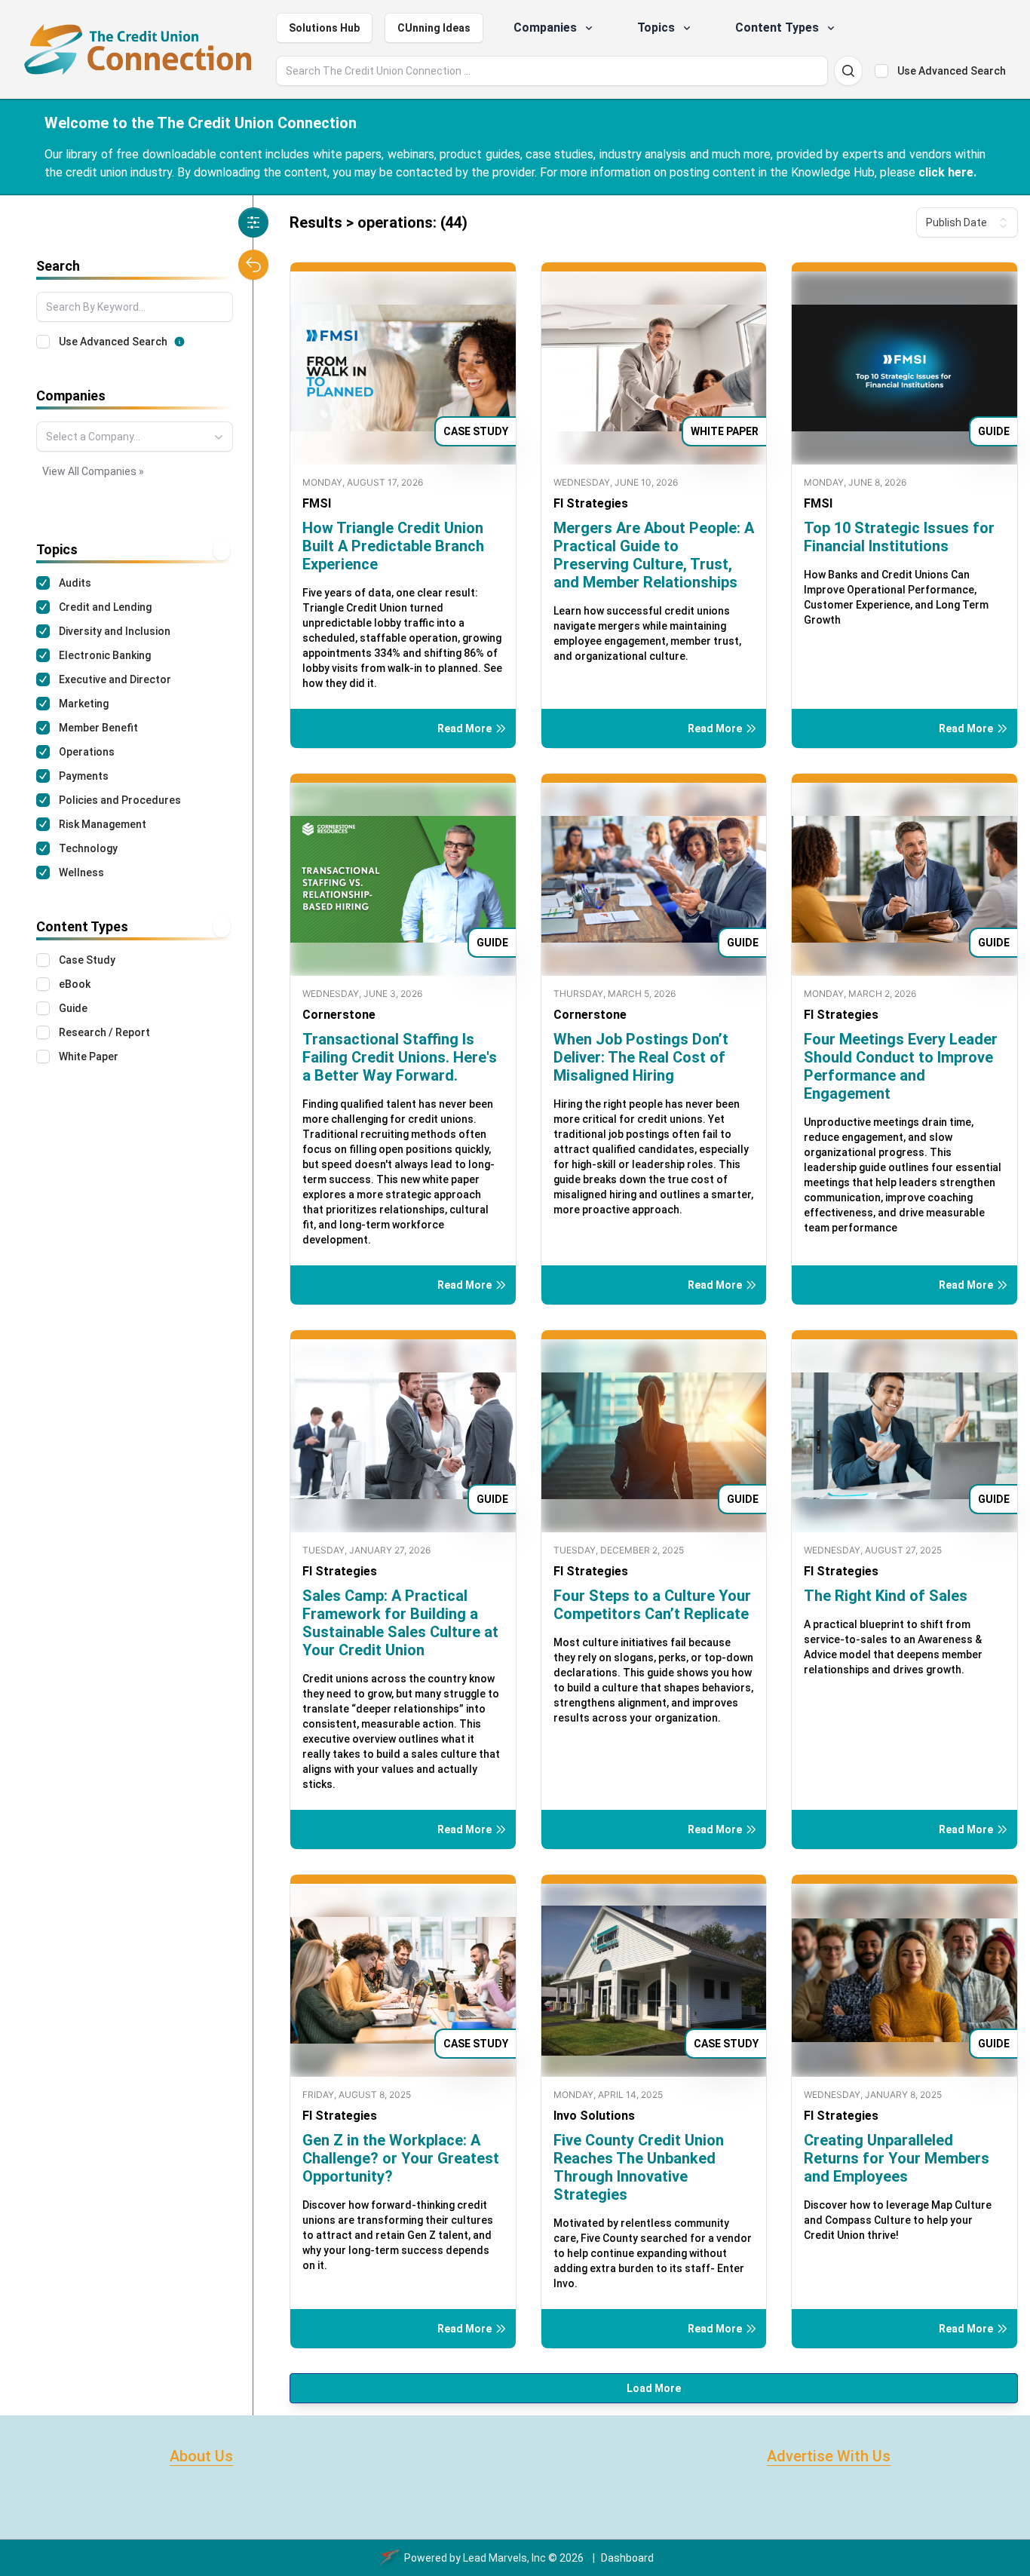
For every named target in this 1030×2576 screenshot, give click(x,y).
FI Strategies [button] (591, 503)
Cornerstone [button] (339, 1015)
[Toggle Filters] (253, 222)
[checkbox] (881, 71)
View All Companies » (93, 471)
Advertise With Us (829, 2456)
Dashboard (627, 2558)
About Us (201, 2456)
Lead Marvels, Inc (504, 2558)
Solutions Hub (324, 28)
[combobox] (135, 437)
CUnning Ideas (434, 28)
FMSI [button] (317, 503)
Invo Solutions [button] (594, 2116)
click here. (947, 172)
